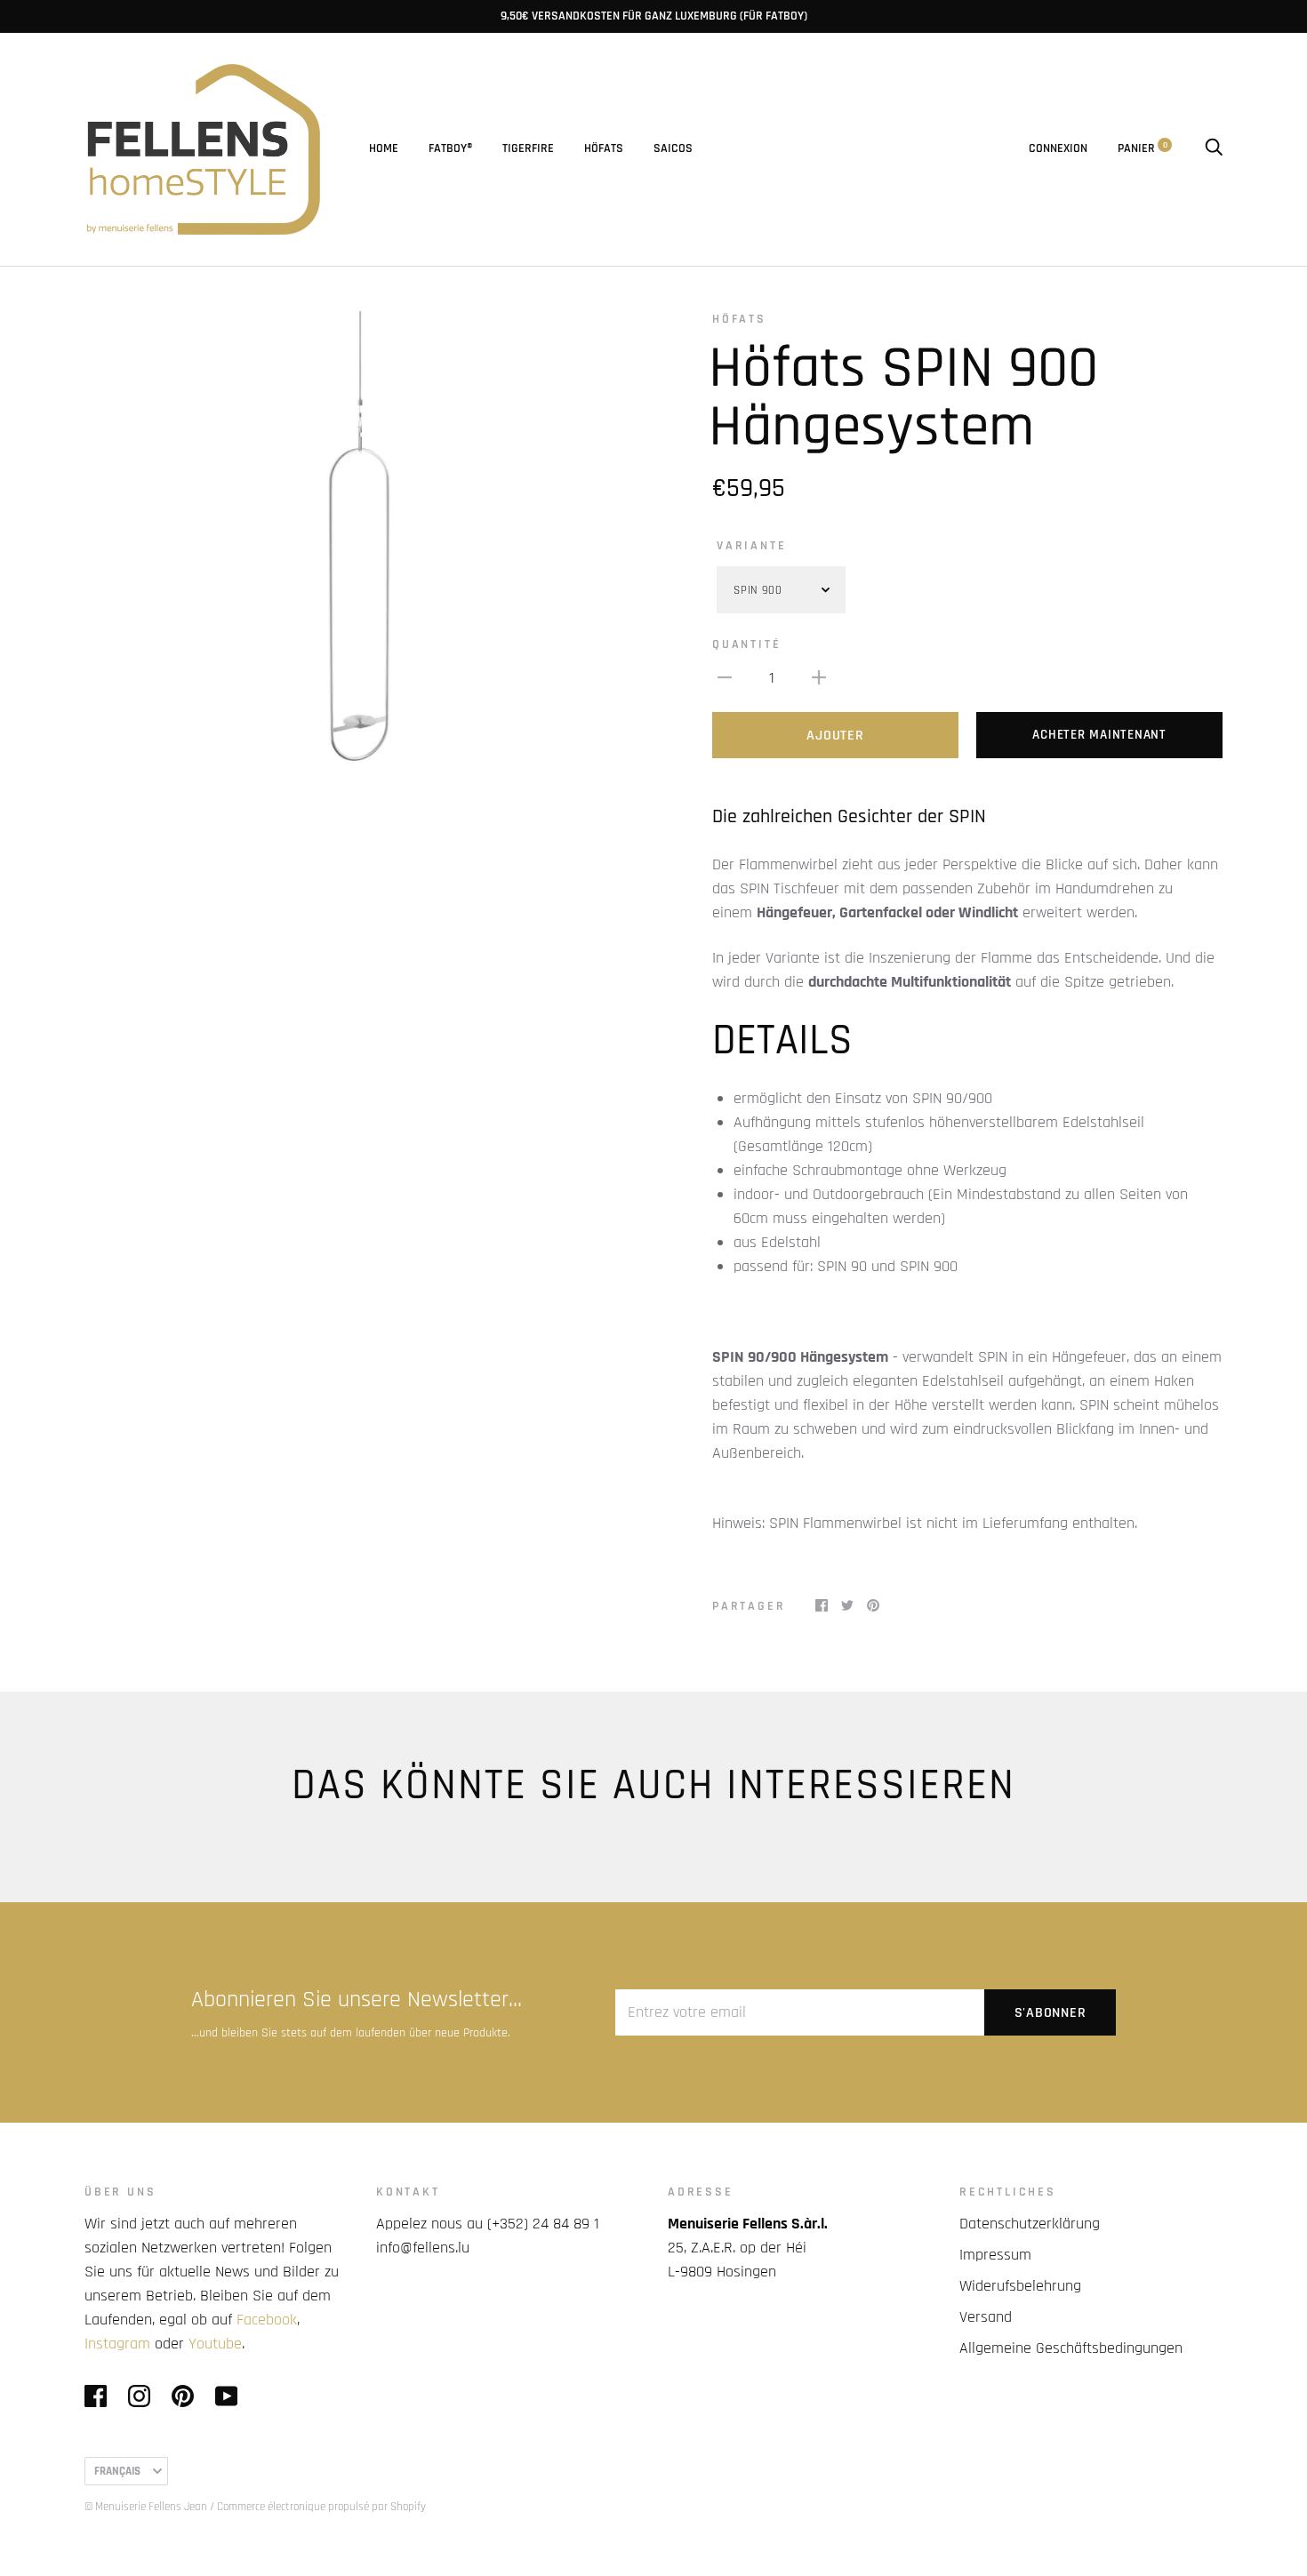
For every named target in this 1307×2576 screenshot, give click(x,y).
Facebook (267, 2320)
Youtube (215, 2344)
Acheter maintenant (1099, 735)
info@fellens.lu (423, 2248)
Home (384, 148)
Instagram (117, 2344)
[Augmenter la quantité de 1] (819, 677)
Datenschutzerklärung (1030, 2224)
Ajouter (835, 736)
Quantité (746, 644)
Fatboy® (450, 148)
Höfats (604, 148)
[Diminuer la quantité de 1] (725, 677)
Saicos (673, 148)
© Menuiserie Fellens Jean (146, 2507)
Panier (1143, 148)
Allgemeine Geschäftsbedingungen (1071, 2348)
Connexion (1058, 148)
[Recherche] (1214, 148)
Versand (986, 2317)
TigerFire (528, 148)
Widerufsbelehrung (1020, 2286)
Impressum (995, 2255)
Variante (751, 546)
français (117, 2471)
